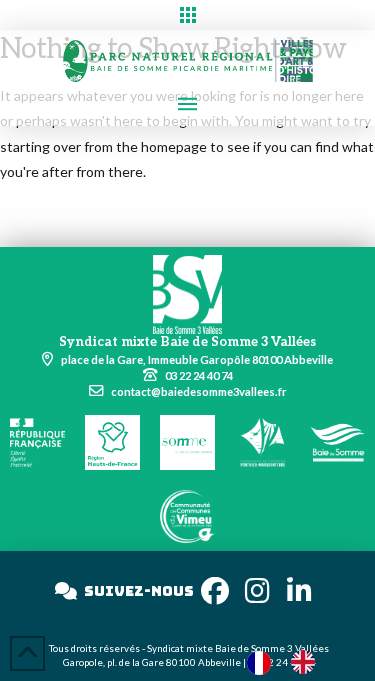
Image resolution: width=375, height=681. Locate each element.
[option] (308, 662)
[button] (187, 15)
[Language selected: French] (291, 661)
